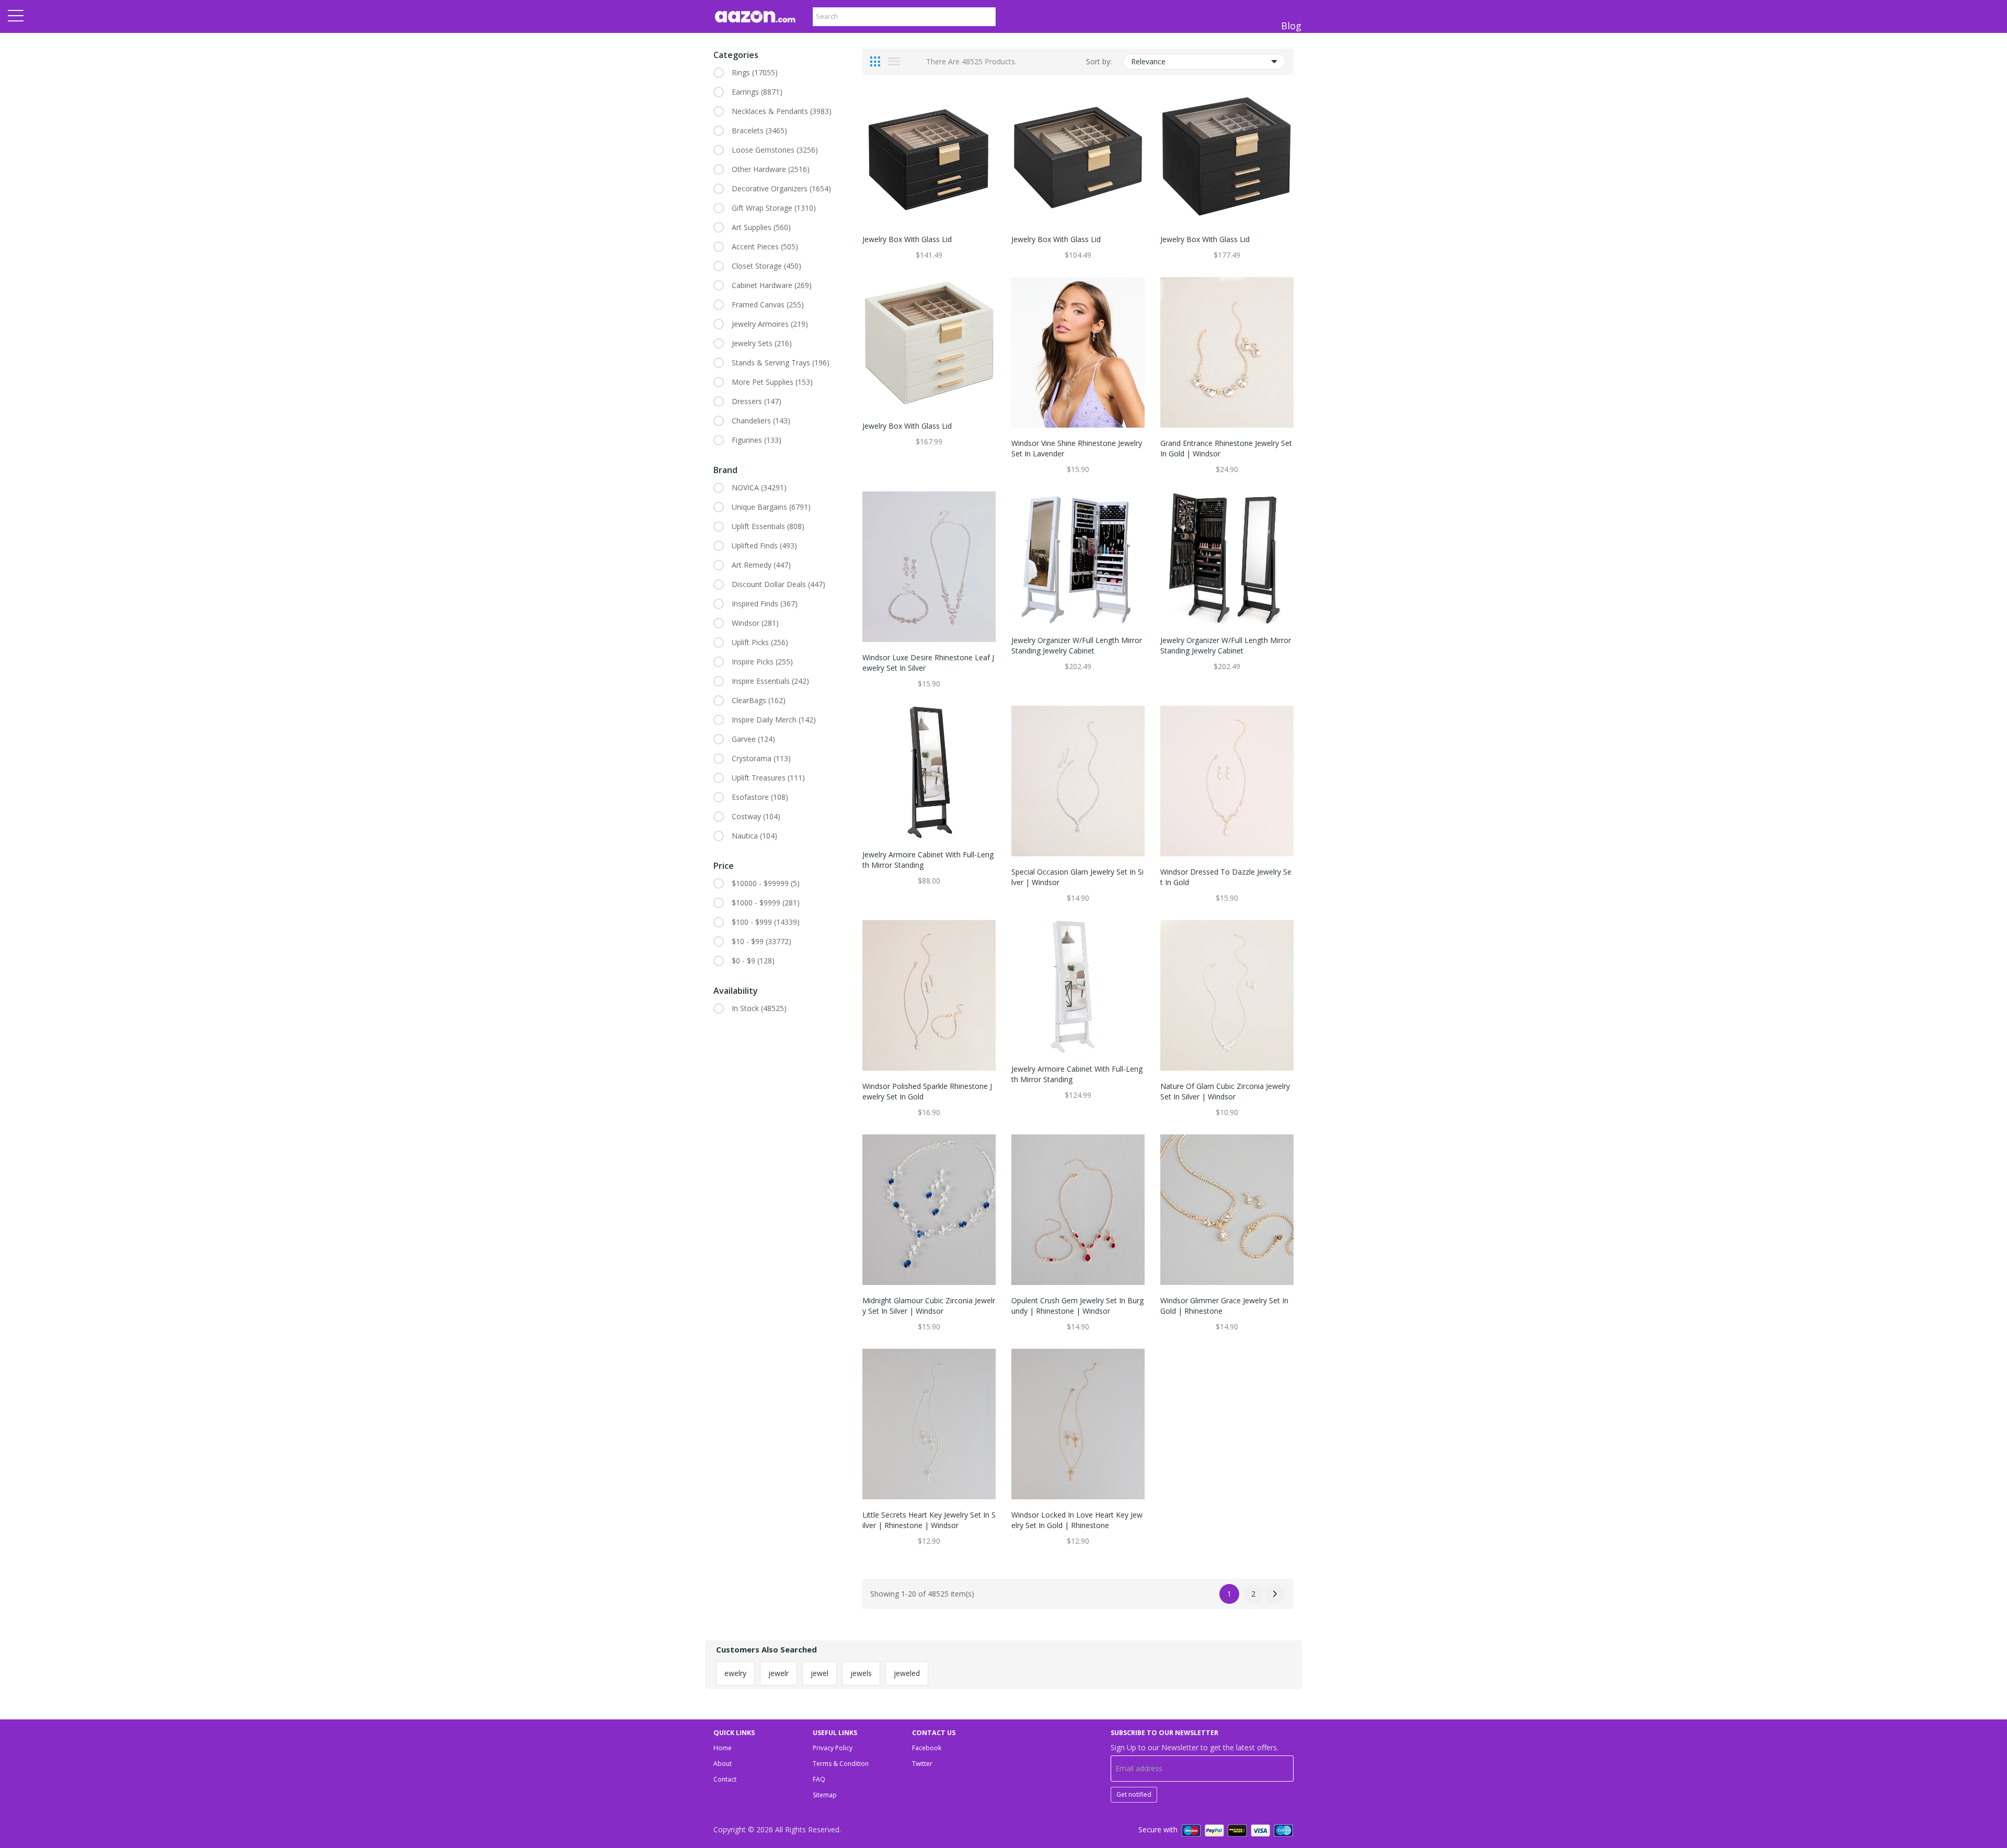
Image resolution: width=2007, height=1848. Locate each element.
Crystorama (761, 758)
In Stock (759, 1008)
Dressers (757, 401)
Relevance (1148, 61)
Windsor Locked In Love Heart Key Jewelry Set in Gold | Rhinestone (1077, 1520)
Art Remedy (761, 565)
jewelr (778, 1673)
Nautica (754, 836)
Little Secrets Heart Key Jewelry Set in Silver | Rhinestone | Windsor (929, 1520)
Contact (725, 1779)
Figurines (757, 440)
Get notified (1134, 1794)
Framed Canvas (768, 305)
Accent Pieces (765, 246)
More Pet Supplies (772, 382)
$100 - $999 (766, 922)
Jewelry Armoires (770, 324)
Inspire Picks (762, 662)
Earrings (757, 92)
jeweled (907, 1673)
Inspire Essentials (770, 681)
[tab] (875, 62)
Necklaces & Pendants (782, 111)
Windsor (755, 623)
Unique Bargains (771, 507)
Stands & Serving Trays (781, 363)
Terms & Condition (841, 1764)
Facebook (927, 1748)
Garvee (753, 739)
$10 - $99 (762, 941)
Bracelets (759, 130)
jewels (861, 1673)
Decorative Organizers (781, 188)
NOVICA (759, 487)
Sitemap (825, 1795)
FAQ (819, 1779)
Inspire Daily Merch (774, 720)
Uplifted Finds (764, 546)
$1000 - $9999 (766, 903)
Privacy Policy (833, 1748)
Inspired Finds (765, 604)
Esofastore (760, 797)
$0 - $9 (753, 961)
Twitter (922, 1764)
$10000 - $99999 (766, 883)
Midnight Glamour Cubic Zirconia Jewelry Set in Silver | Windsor (929, 1306)
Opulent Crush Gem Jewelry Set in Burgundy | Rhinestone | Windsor (1077, 1306)
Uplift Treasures (768, 778)
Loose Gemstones (775, 150)
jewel (820, 1673)
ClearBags (759, 700)
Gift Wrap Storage (774, 208)
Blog (1291, 26)
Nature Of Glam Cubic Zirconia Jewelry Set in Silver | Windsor (1225, 1091)
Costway (756, 816)
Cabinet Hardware (772, 285)
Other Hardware (771, 169)
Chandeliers (761, 421)
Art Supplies (761, 227)
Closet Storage (766, 266)
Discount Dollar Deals (778, 584)
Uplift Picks (760, 642)
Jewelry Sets (762, 343)
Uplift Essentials (768, 526)
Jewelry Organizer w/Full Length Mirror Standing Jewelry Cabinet (1077, 645)
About (723, 1764)
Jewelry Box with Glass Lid (907, 239)
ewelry (735, 1673)
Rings (755, 72)
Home (723, 1748)
